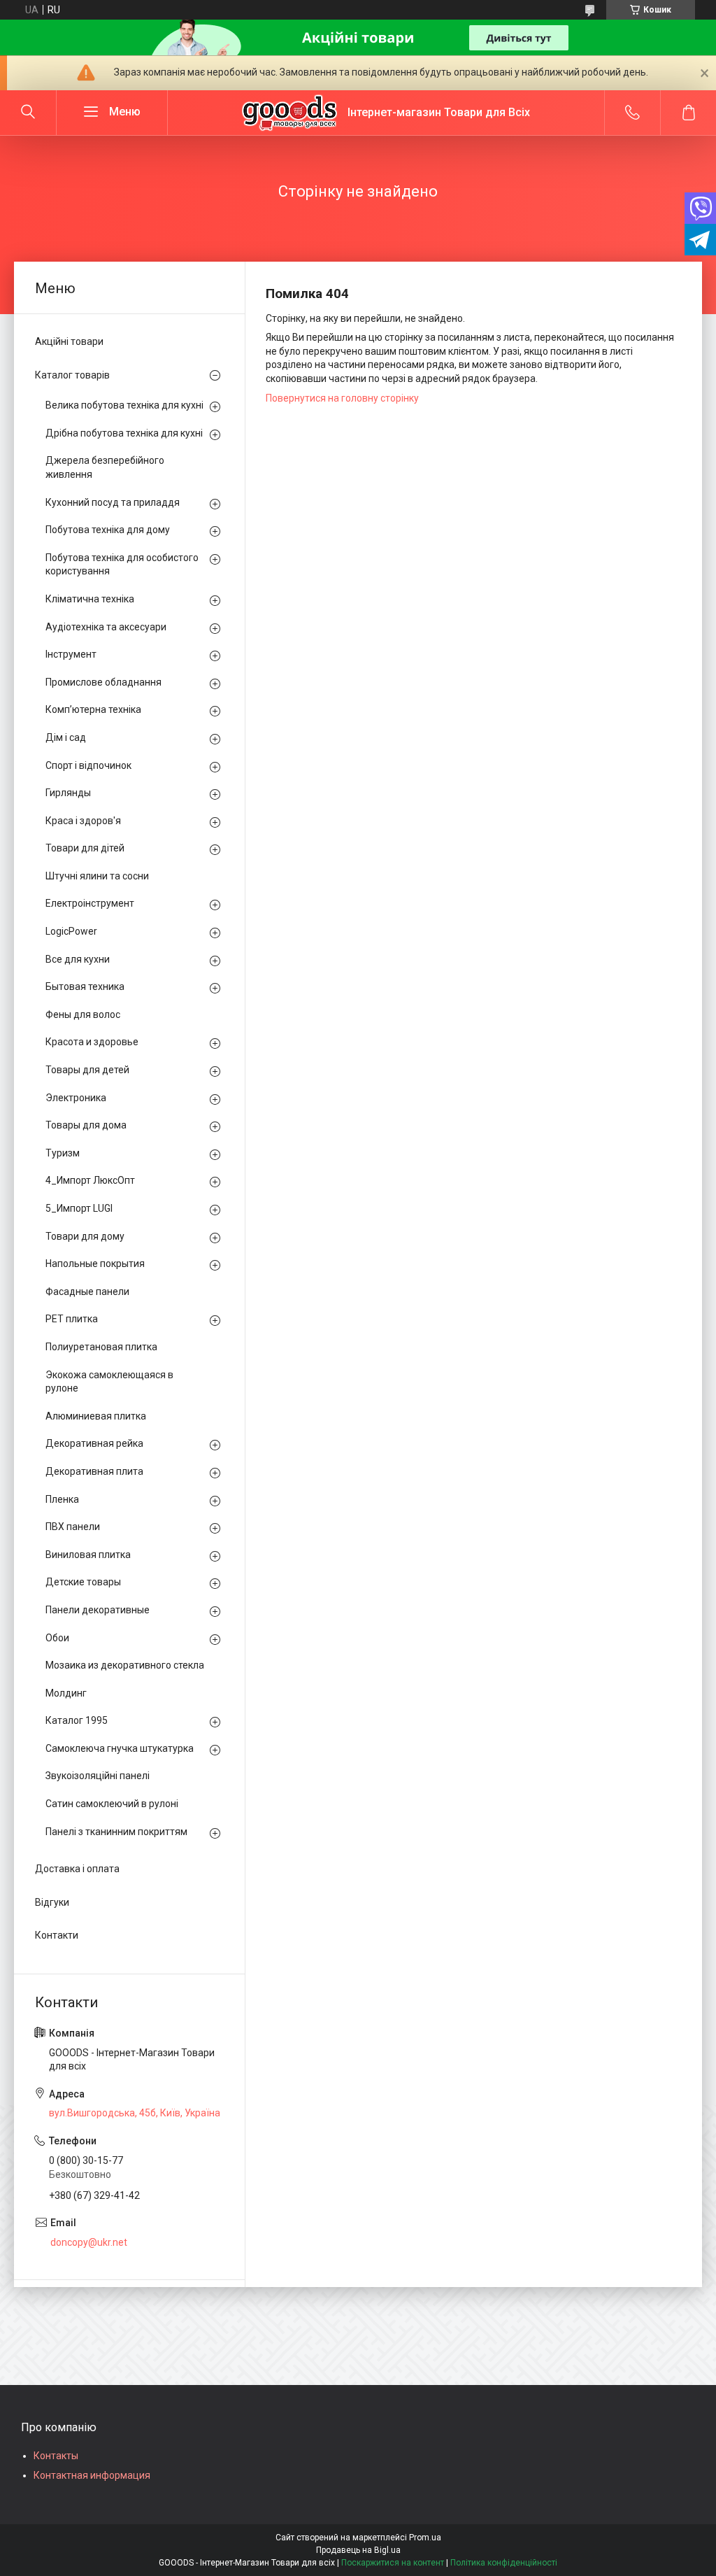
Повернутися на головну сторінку (342, 398)
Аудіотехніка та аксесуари (106, 627)
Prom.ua (425, 2538)
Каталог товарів (72, 375)
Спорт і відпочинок (88, 765)
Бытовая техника (85, 986)
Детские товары (83, 1582)
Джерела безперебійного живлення (105, 467)
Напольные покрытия (95, 1264)
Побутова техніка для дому (108, 530)
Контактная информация (92, 2475)
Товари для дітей (85, 848)
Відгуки (52, 1902)
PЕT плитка (72, 1319)
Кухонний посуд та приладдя (113, 502)
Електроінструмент (90, 903)
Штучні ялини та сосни (97, 876)
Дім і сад (66, 737)
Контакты (56, 2456)
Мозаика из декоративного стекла (125, 1665)
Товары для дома (86, 1125)
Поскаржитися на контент (393, 2563)
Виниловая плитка (88, 1555)
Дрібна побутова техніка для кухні (124, 433)
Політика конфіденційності (504, 2563)
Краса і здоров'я (83, 821)
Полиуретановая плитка (101, 1347)
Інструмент (71, 654)
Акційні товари (69, 341)
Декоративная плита (94, 1471)
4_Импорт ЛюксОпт (90, 1180)
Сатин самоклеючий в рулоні (112, 1804)
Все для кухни (78, 959)
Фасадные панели (87, 1291)
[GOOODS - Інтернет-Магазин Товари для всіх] (289, 113)
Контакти (57, 1935)
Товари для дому (85, 1236)
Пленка (62, 1499)
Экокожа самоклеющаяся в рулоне (109, 1382)
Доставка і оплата (77, 1869)
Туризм (63, 1153)
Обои (57, 1638)
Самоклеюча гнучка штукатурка (120, 1748)
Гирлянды (68, 793)
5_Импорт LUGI (79, 1208)
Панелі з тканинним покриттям (116, 1832)
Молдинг (66, 1693)
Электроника (76, 1098)
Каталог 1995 (77, 1720)
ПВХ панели (73, 1527)
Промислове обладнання (103, 682)
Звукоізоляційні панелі (98, 1776)
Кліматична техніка (90, 599)
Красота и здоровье (92, 1042)
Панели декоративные (98, 1610)
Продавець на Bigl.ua (358, 2550)
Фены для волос (83, 1014)
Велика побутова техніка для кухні (124, 405)
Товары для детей (87, 1070)
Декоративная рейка (94, 1443)
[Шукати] (28, 113)
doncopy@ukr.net (89, 2242)
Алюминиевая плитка (96, 1416)
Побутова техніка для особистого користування (122, 565)
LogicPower (71, 931)
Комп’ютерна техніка (93, 709)
